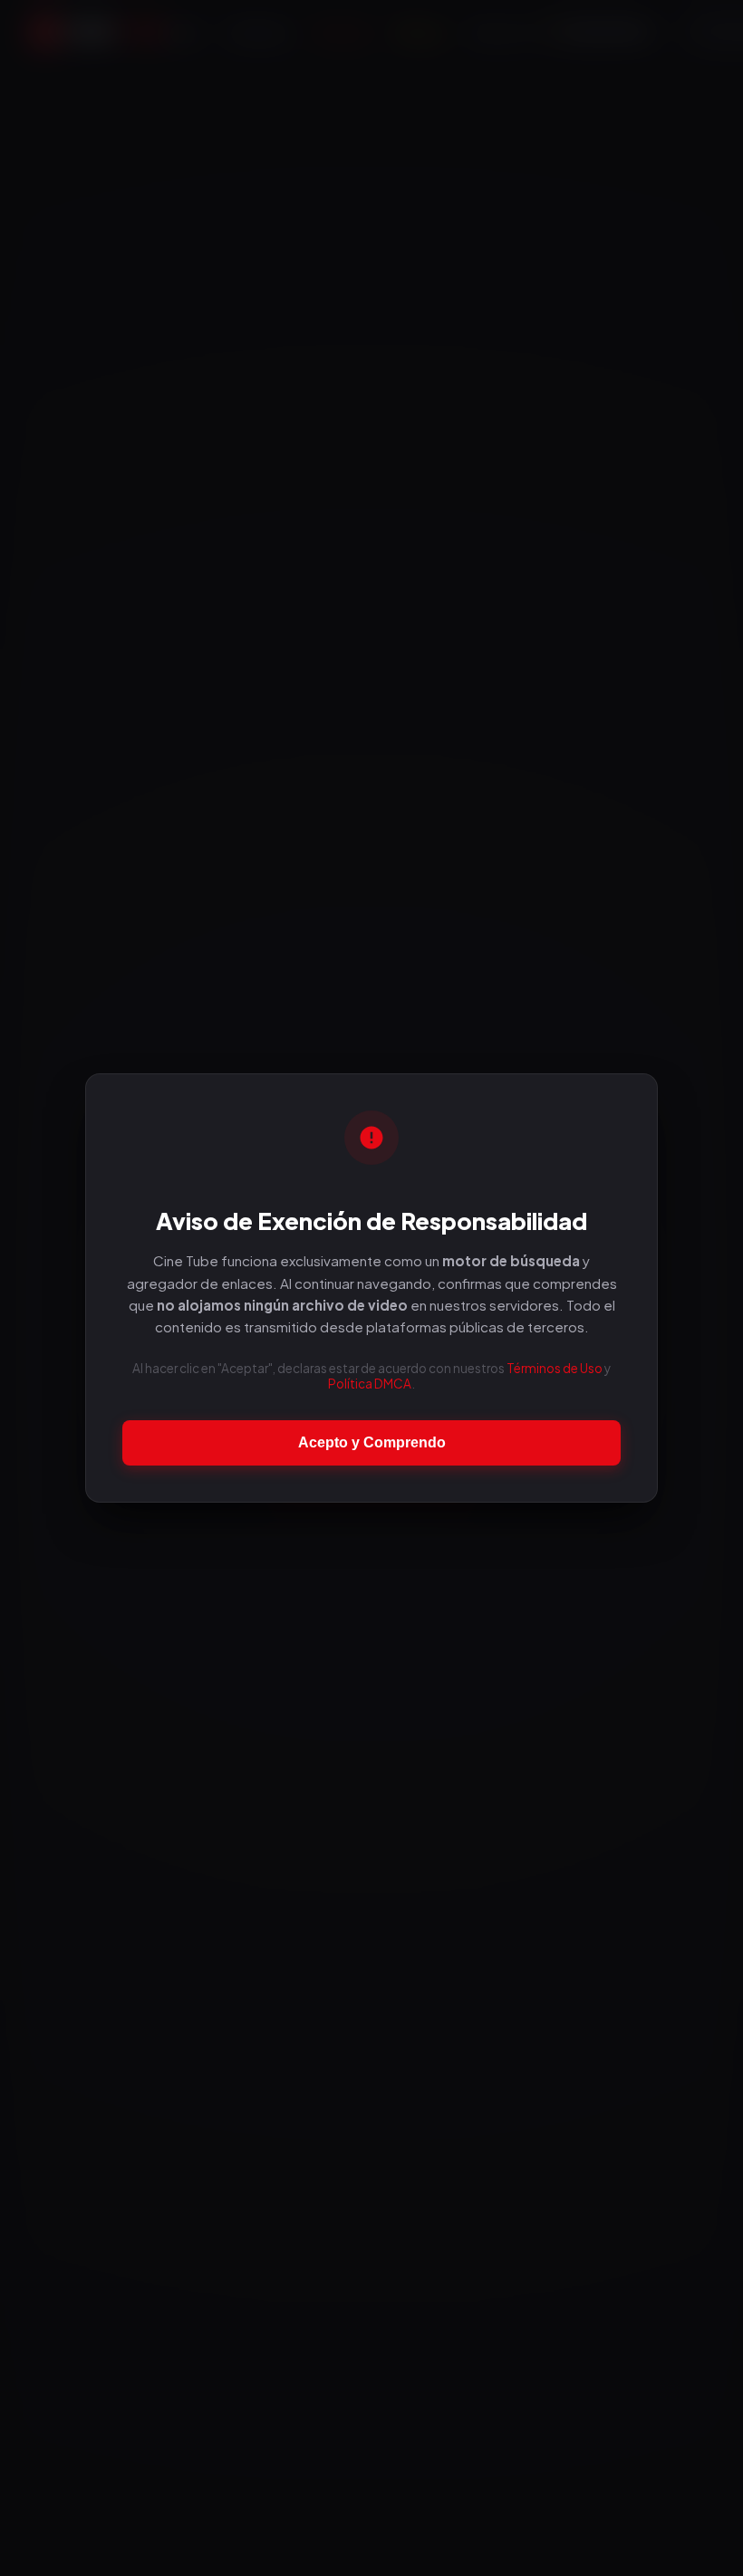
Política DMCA (370, 1384)
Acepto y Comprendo (372, 1442)
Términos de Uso (555, 1368)
